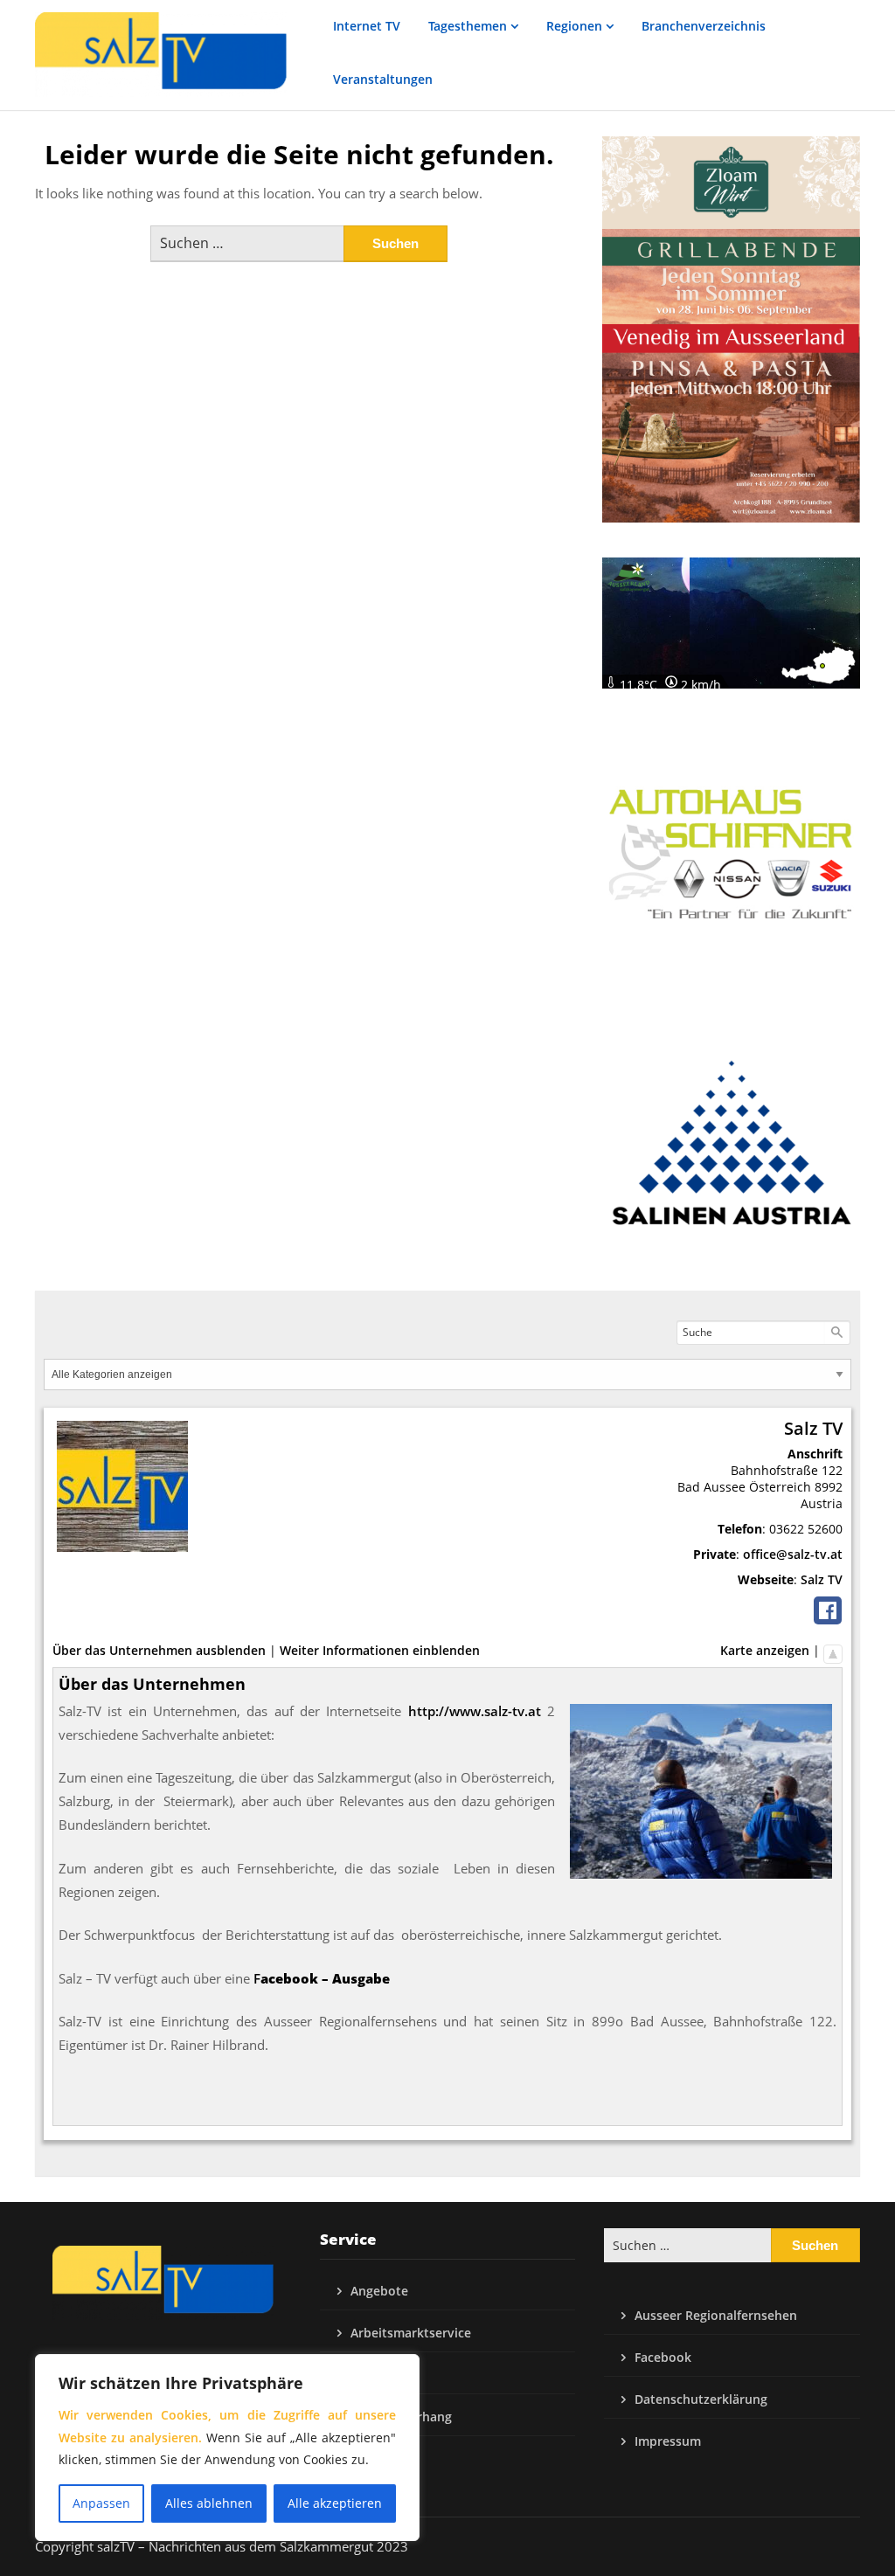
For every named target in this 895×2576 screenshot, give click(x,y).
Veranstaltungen (383, 79)
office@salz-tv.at (793, 1554)
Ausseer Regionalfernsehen (716, 2315)
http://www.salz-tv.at (475, 1711)
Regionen (574, 26)
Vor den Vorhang (401, 2417)
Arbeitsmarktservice (411, 2333)
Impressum (668, 2441)
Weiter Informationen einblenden (380, 1650)
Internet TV (367, 26)
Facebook (663, 2357)
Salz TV (822, 1579)
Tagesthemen (468, 26)
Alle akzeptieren (335, 2503)
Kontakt (375, 2458)
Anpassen (101, 2503)
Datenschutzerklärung (701, 2399)
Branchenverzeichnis (704, 26)
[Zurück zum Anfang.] (833, 1650)
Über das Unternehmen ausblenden (159, 1650)
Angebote (379, 2291)
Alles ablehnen (209, 2503)
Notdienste (384, 2375)
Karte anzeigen (765, 1650)
